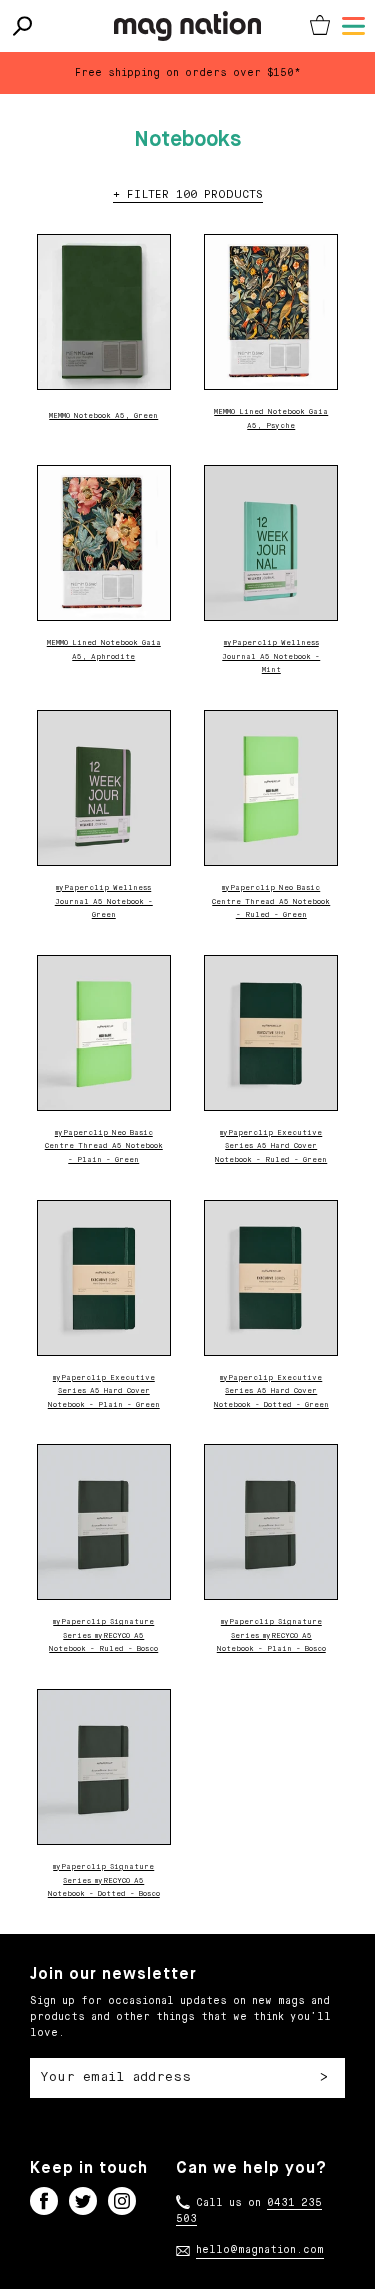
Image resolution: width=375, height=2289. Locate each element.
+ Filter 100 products (188, 194)
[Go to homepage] (187, 26)
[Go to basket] (320, 26)
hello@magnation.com (260, 2250)
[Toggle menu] (353, 26)
